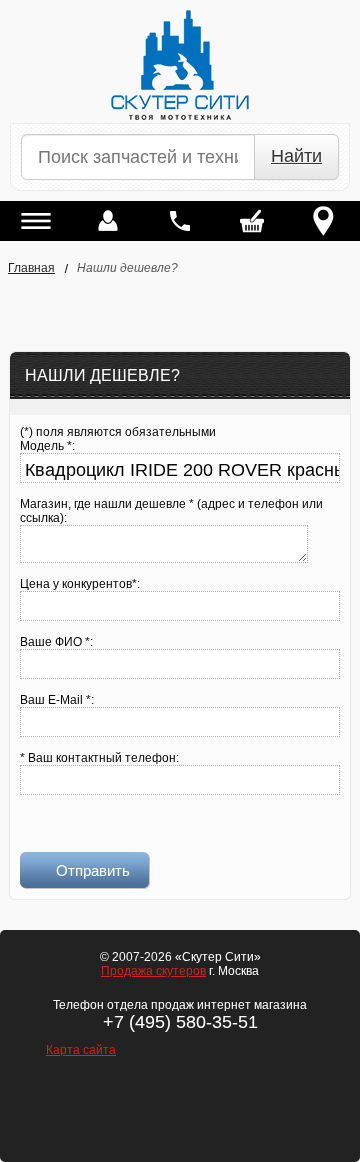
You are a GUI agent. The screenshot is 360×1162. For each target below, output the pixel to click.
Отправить (93, 870)
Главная (31, 268)
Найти (296, 156)
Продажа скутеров (153, 971)
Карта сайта (81, 1050)
